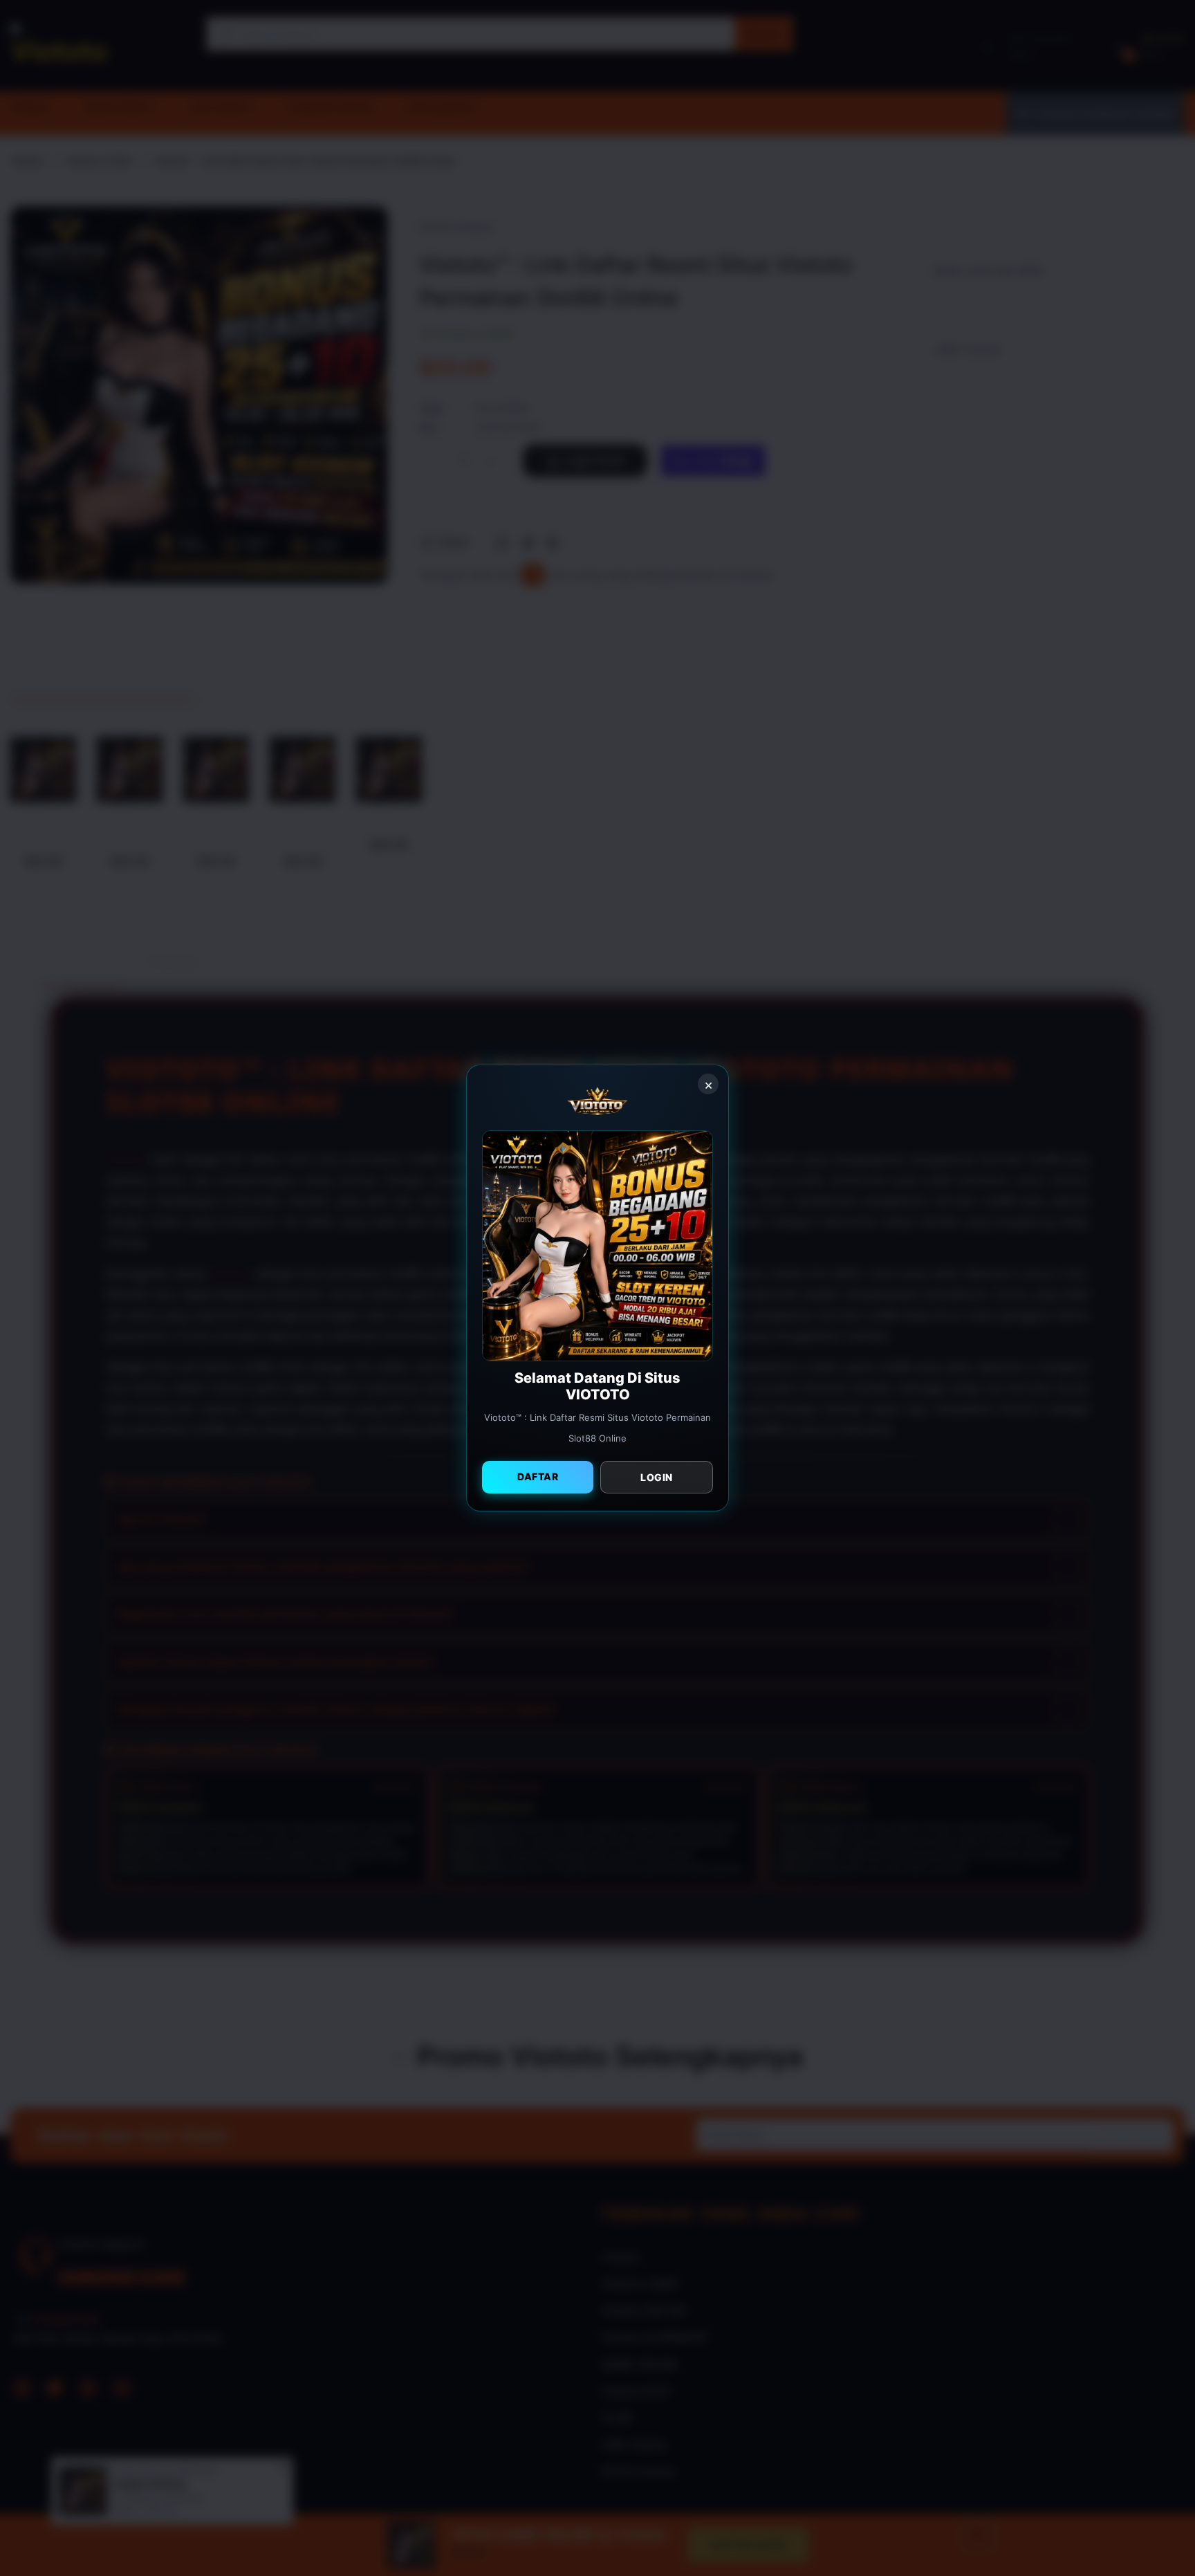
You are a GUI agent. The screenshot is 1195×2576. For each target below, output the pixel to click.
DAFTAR (538, 1476)
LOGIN (657, 1477)
